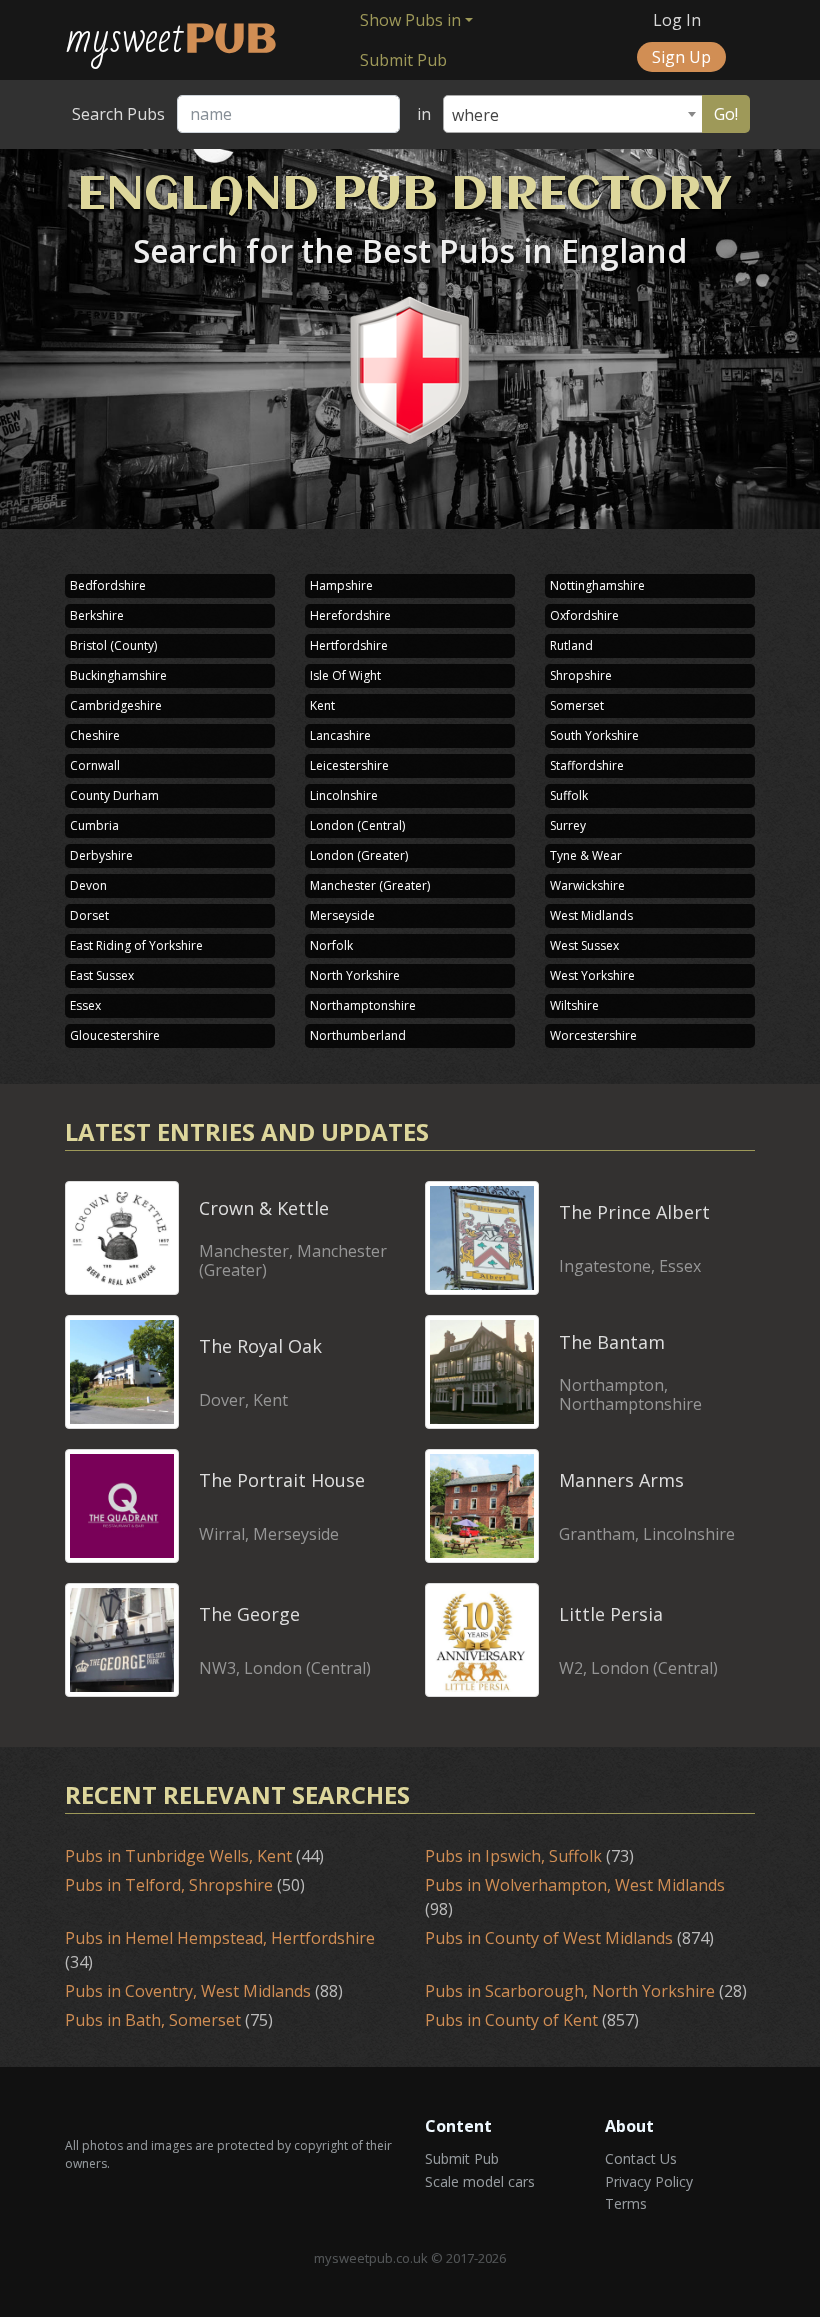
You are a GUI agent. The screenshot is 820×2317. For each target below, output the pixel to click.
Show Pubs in (410, 20)
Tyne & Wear (586, 855)
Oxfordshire (584, 615)
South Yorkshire (594, 735)
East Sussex (102, 975)
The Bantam (612, 1342)
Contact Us (641, 2158)
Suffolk (569, 795)
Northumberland (358, 1035)
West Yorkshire (592, 975)
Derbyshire (101, 855)
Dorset (89, 915)
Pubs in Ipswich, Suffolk (529, 1856)
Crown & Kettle (264, 1208)
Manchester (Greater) (370, 885)
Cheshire (95, 735)
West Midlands (591, 915)
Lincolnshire (344, 795)
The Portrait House (282, 1480)
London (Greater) (359, 855)
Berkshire (97, 615)
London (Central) (357, 825)
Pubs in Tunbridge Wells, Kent (194, 1856)
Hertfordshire (349, 645)
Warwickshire (587, 885)
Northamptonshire (363, 1005)
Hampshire (341, 585)
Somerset (577, 705)
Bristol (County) (113, 645)
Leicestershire (349, 765)
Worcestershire (593, 1035)
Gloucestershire (115, 1035)
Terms (626, 2203)
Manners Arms (621, 1480)
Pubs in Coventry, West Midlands (204, 1991)
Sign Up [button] (681, 57)
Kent (322, 705)
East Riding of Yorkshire (136, 945)
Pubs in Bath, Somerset (169, 2020)
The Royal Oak (260, 1346)
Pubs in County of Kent (532, 2020)
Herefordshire (350, 615)
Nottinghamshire (597, 585)
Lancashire (340, 735)
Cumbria (94, 825)
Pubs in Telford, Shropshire (185, 1885)
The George (249, 1614)
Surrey (568, 825)
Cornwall (95, 765)
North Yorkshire (355, 975)
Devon (88, 885)
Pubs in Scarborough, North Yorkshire (586, 1991)
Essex (85, 1005)
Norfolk (331, 945)
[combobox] (573, 114)
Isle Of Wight (345, 675)
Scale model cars (480, 2181)
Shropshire (581, 675)
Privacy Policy (649, 2181)
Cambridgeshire (116, 705)
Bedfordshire (108, 585)
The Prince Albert (634, 1212)
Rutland (571, 645)
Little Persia (611, 1614)
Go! (726, 114)
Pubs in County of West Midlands (569, 1938)
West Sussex (584, 945)
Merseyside (342, 915)
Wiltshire (574, 1005)
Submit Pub (405, 60)
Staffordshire (587, 765)
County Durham (114, 795)
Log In (677, 20)
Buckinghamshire (118, 675)
